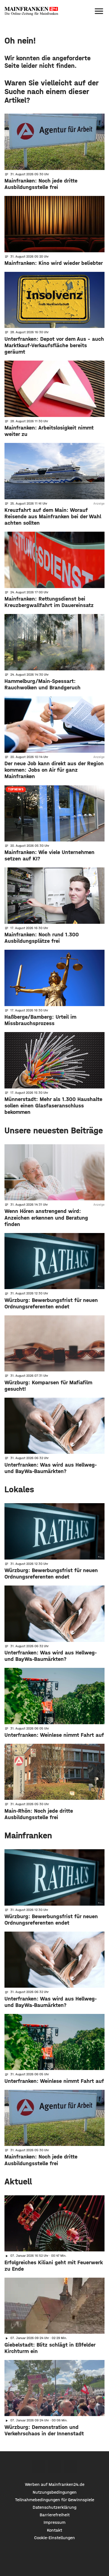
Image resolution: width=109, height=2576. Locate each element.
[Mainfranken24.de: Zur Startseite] (31, 11)
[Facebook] (39, 2466)
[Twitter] (55, 2466)
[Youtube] (71, 2466)
